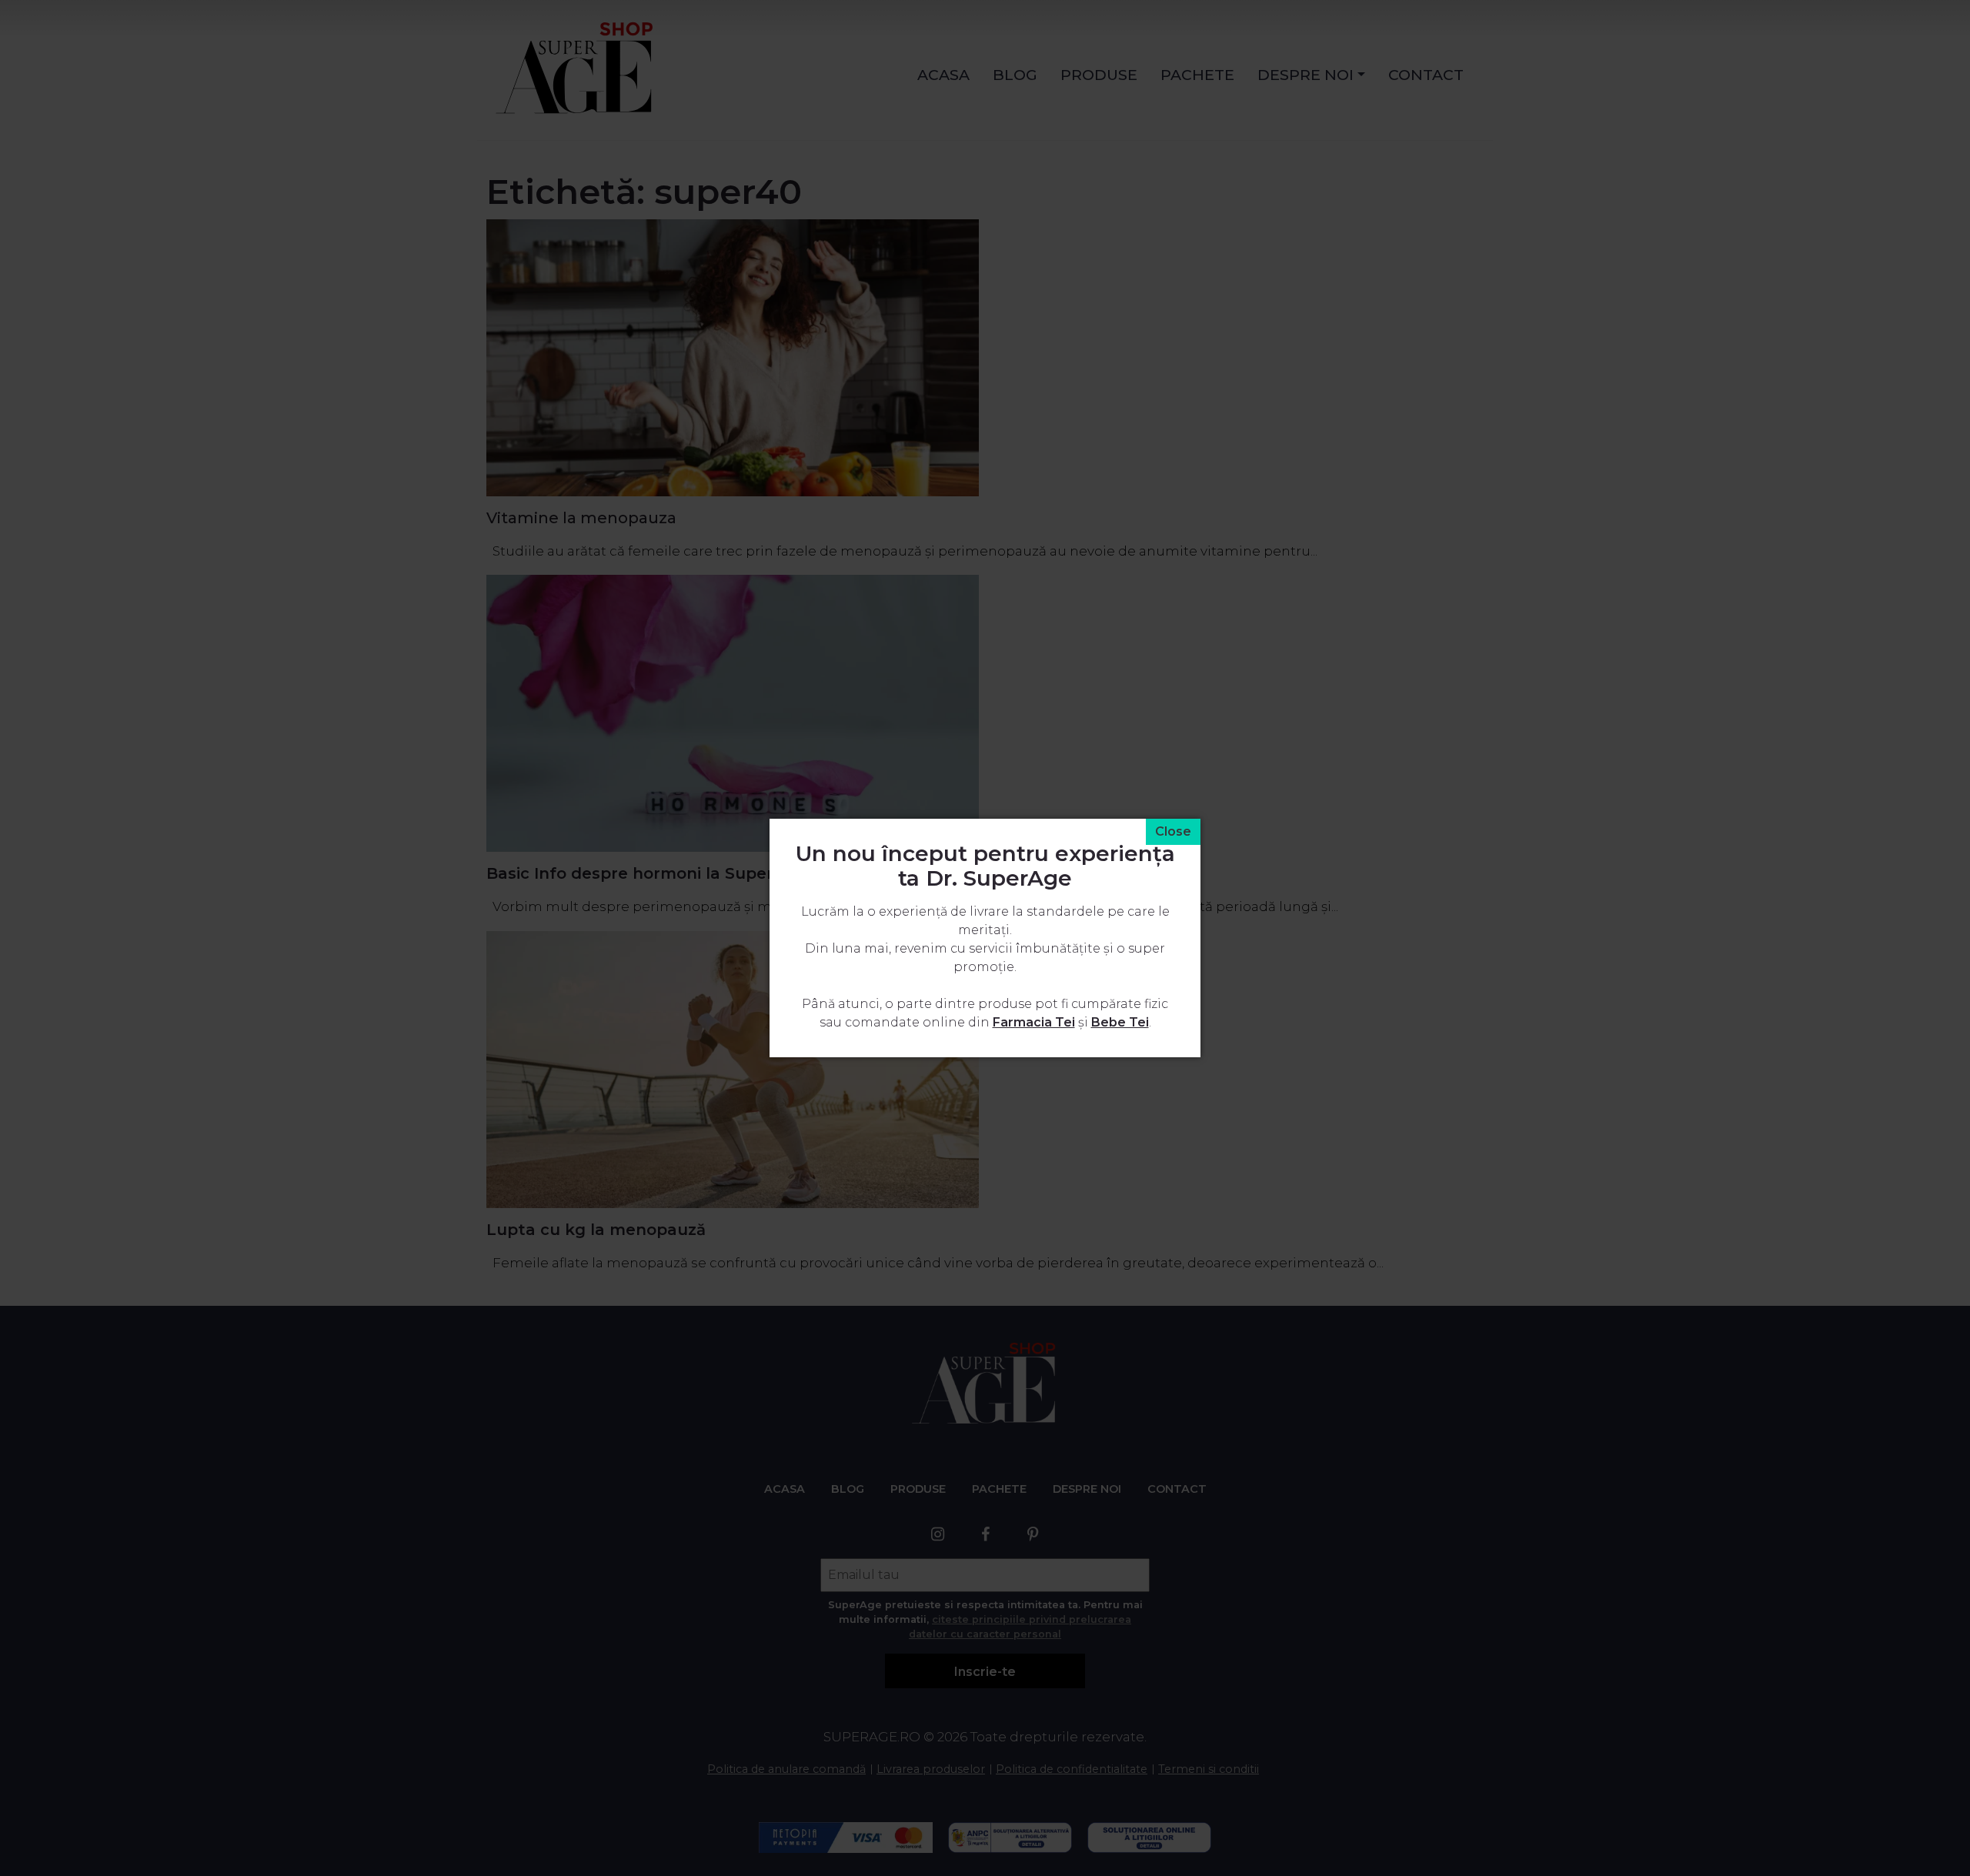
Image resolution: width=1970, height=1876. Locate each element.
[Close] (1173, 832)
